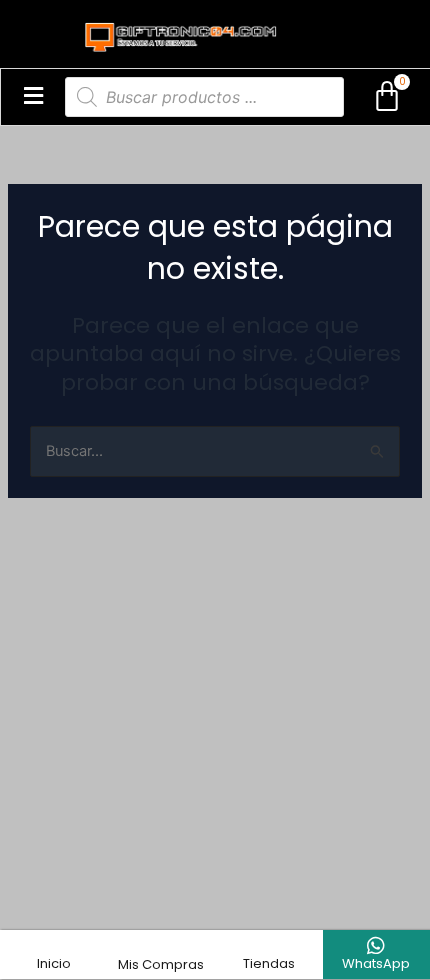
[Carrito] (387, 97)
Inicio (54, 963)
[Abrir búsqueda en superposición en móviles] (204, 97)
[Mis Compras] (161, 947)
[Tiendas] (269, 946)
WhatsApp (376, 963)
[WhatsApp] (376, 946)
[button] (33, 97)
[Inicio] (54, 946)
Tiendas (269, 963)
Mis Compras (161, 964)
